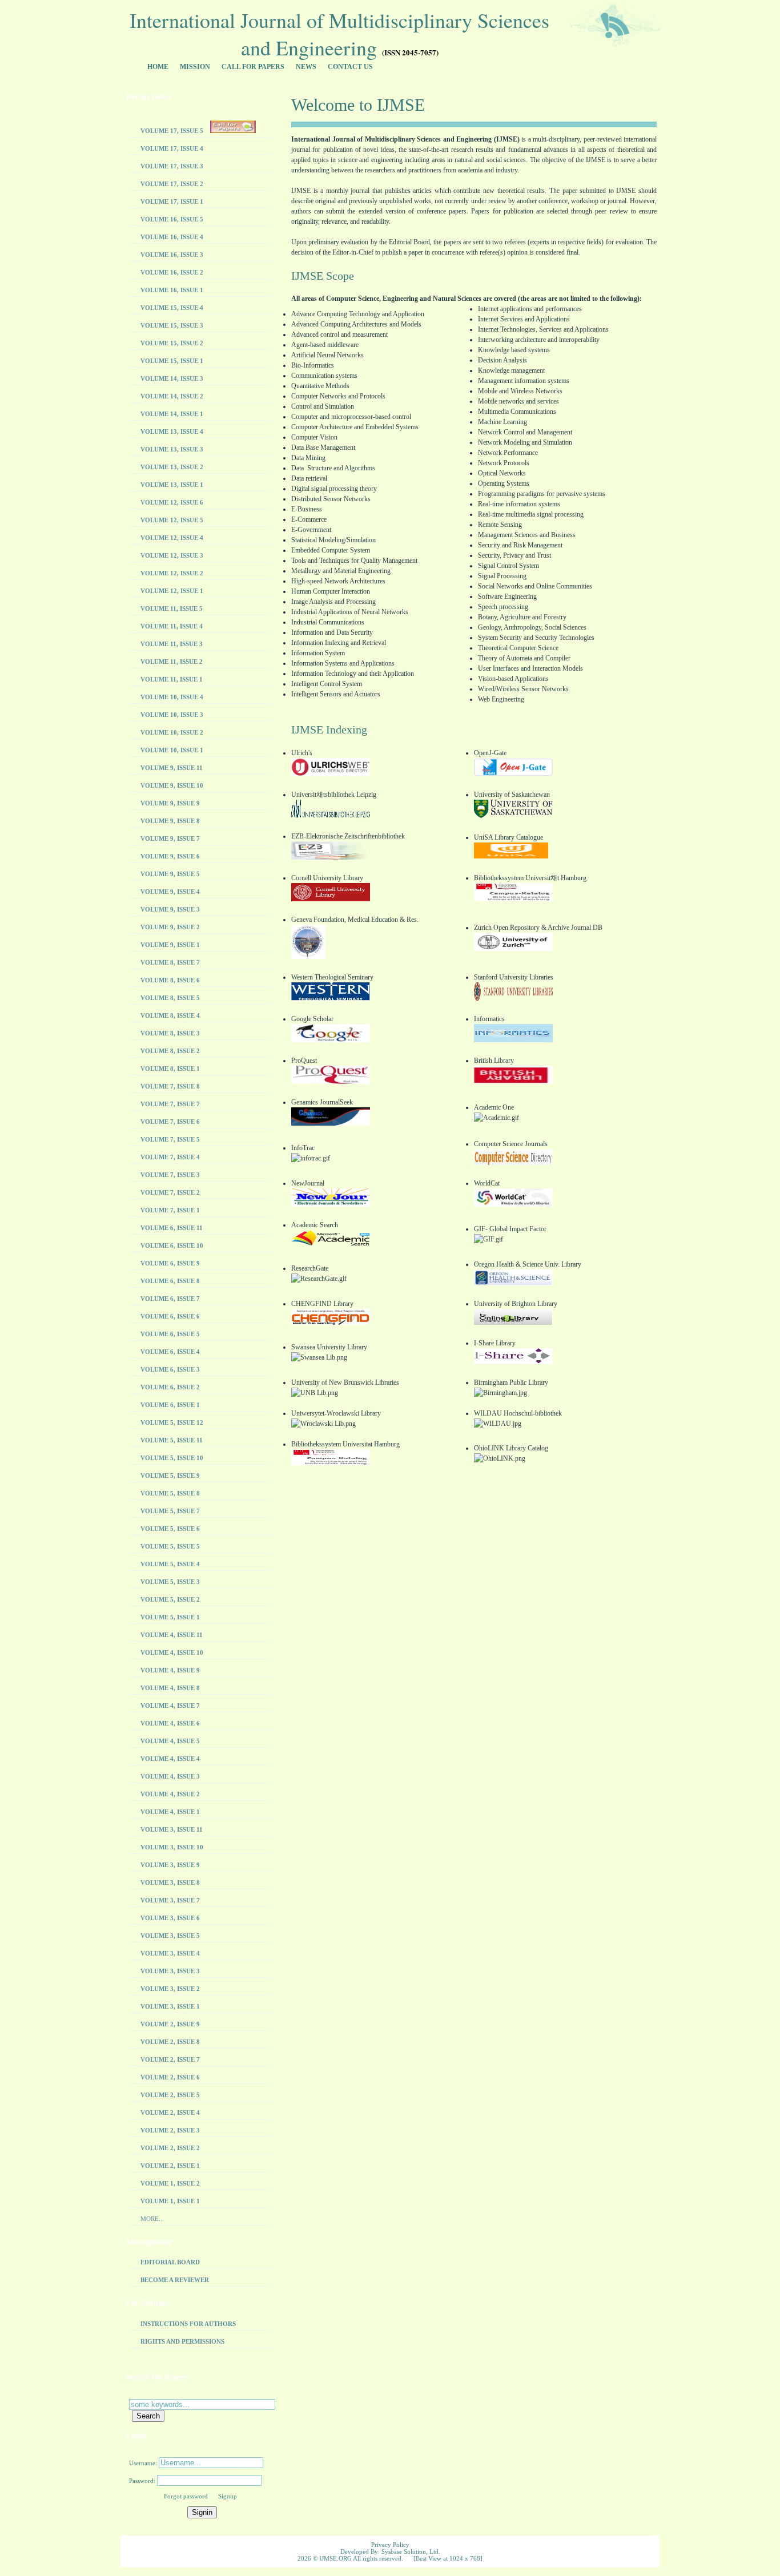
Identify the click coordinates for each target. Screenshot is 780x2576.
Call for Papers (253, 67)
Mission (195, 67)
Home (158, 67)
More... (152, 2219)
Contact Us (350, 67)
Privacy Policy (390, 2545)
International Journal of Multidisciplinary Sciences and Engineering (339, 33)
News (306, 67)
